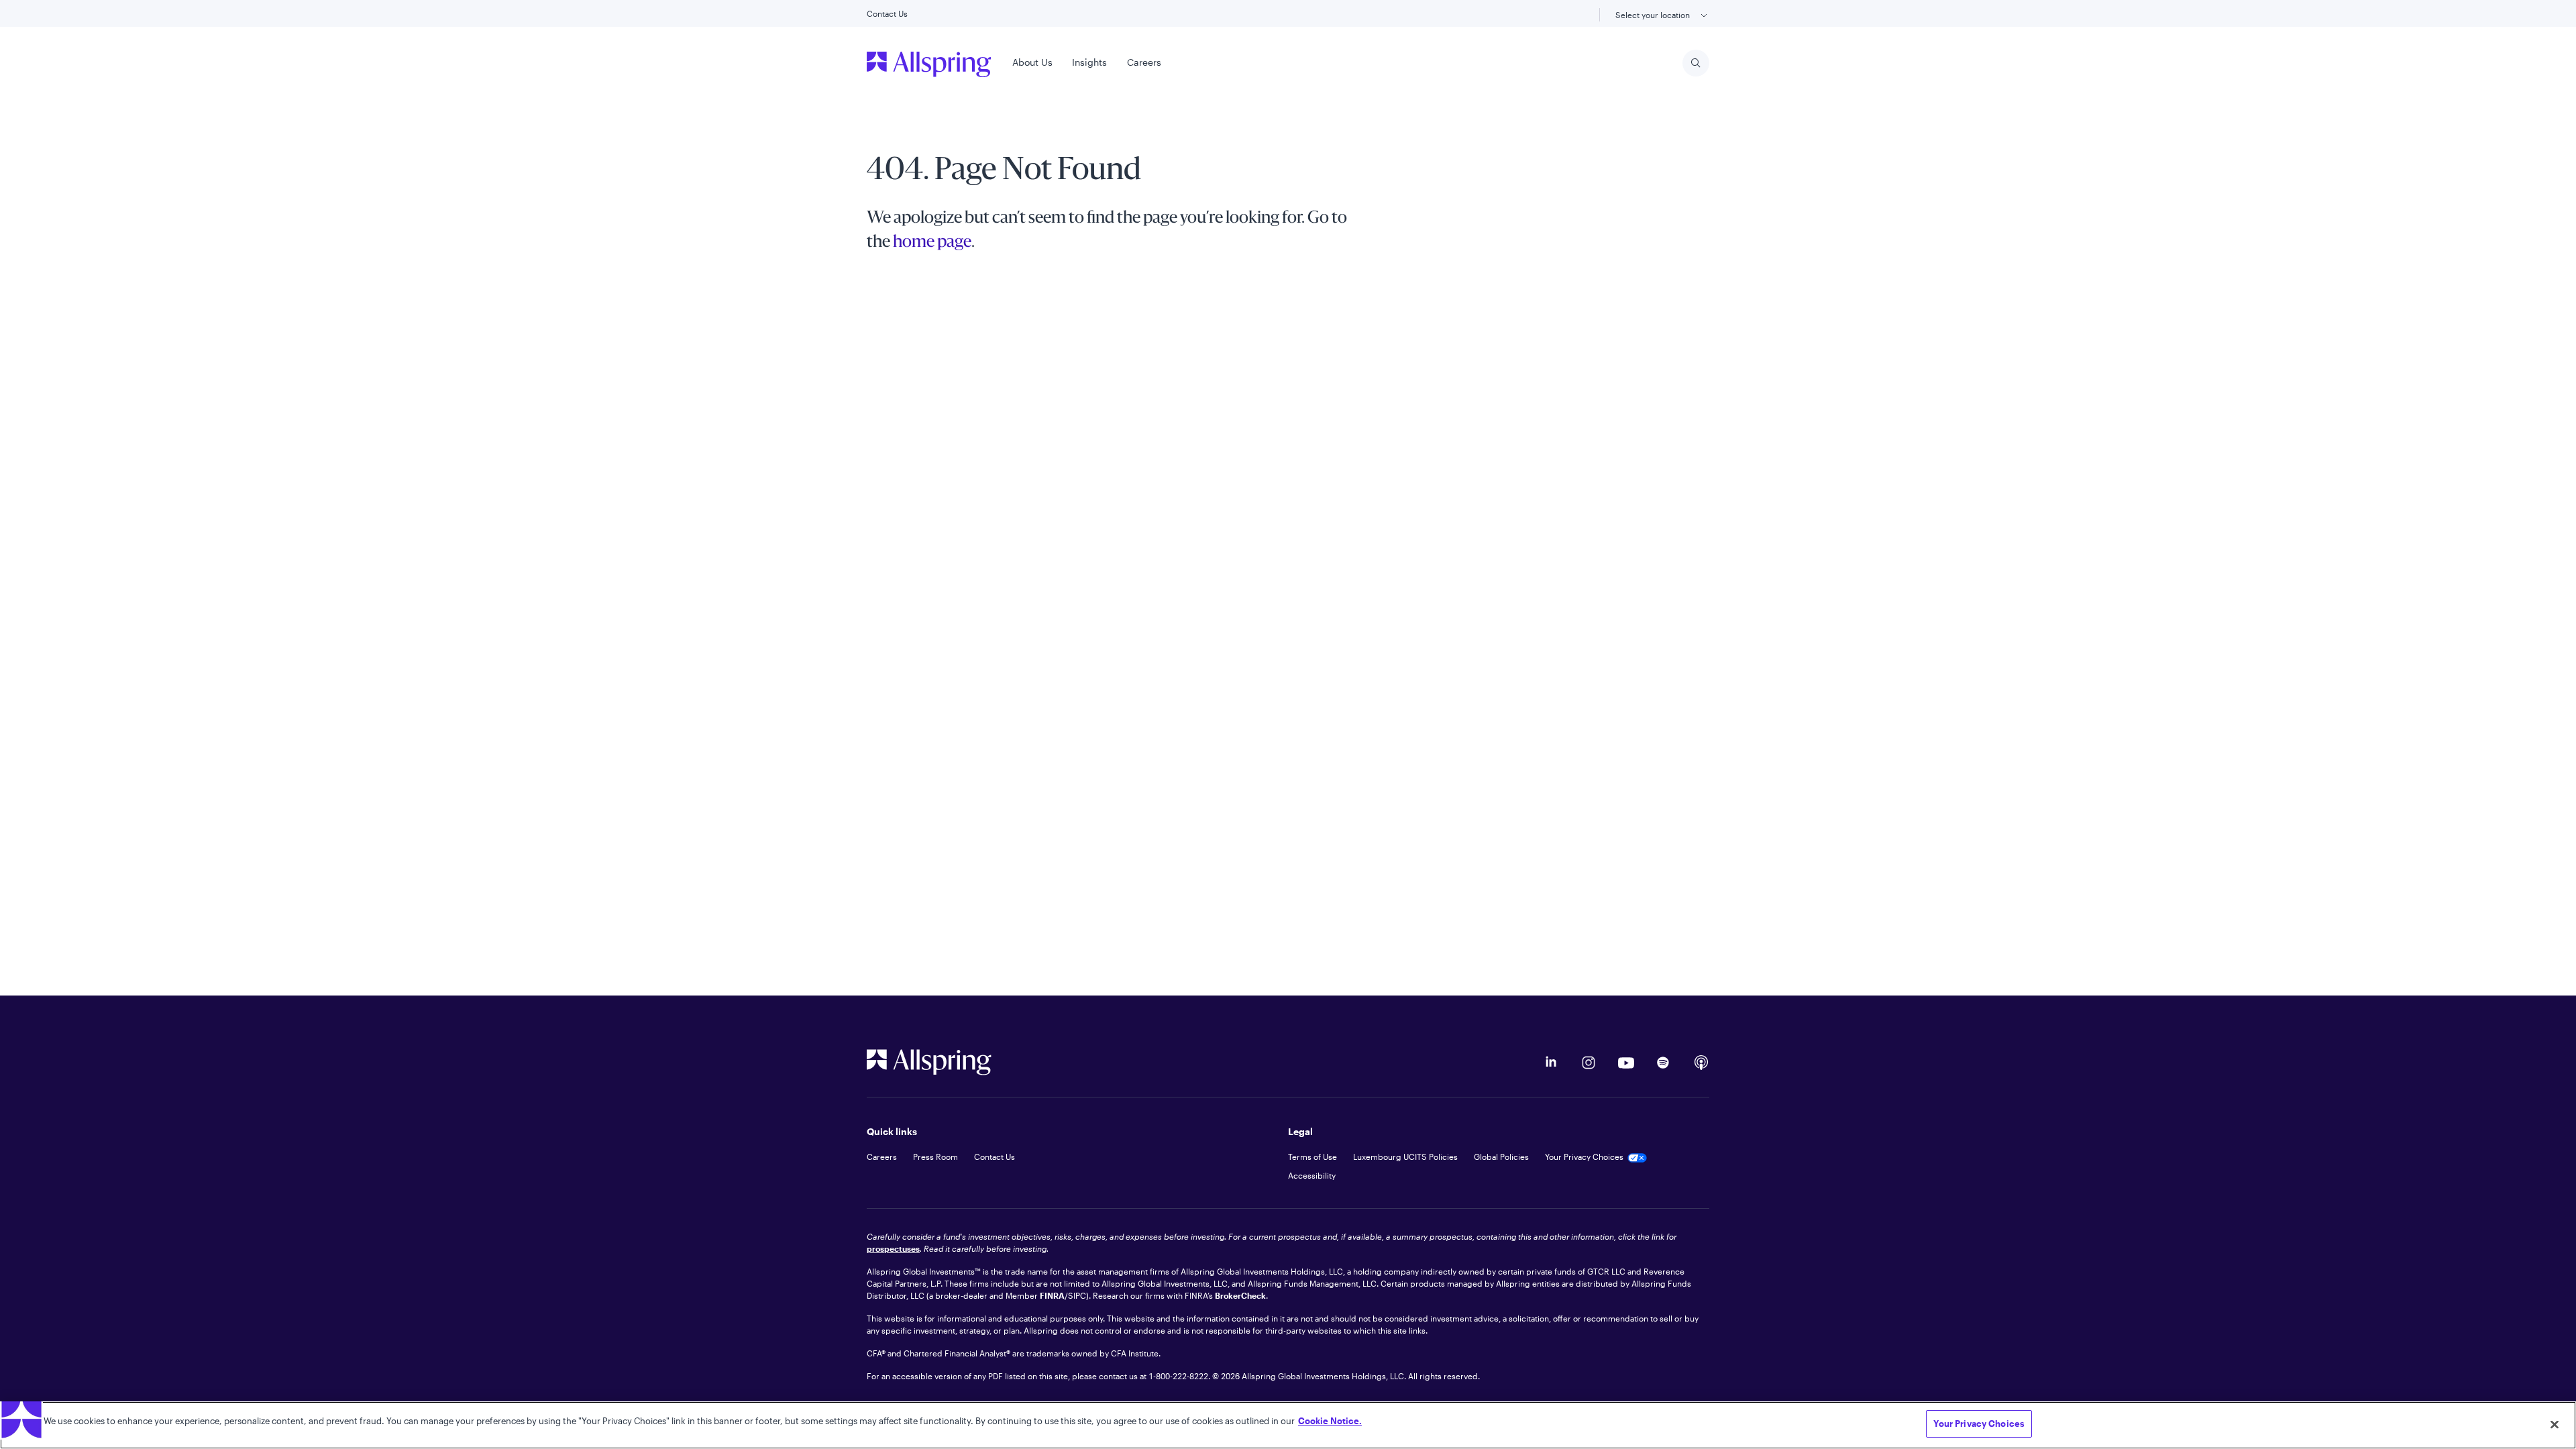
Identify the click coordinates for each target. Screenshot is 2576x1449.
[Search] (1696, 63)
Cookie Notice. (1330, 1421)
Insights (1089, 62)
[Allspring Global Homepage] (929, 1062)
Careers (1144, 62)
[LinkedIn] (1551, 1063)
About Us (1032, 62)
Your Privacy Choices (1979, 1424)
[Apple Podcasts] (1701, 1063)
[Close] (2555, 1424)
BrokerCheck (1240, 1295)
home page (932, 243)
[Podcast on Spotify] (1664, 1063)
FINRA (1052, 1295)
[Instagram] (1589, 1063)
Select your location (1654, 15)
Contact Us (887, 13)
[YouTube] (1626, 1063)
